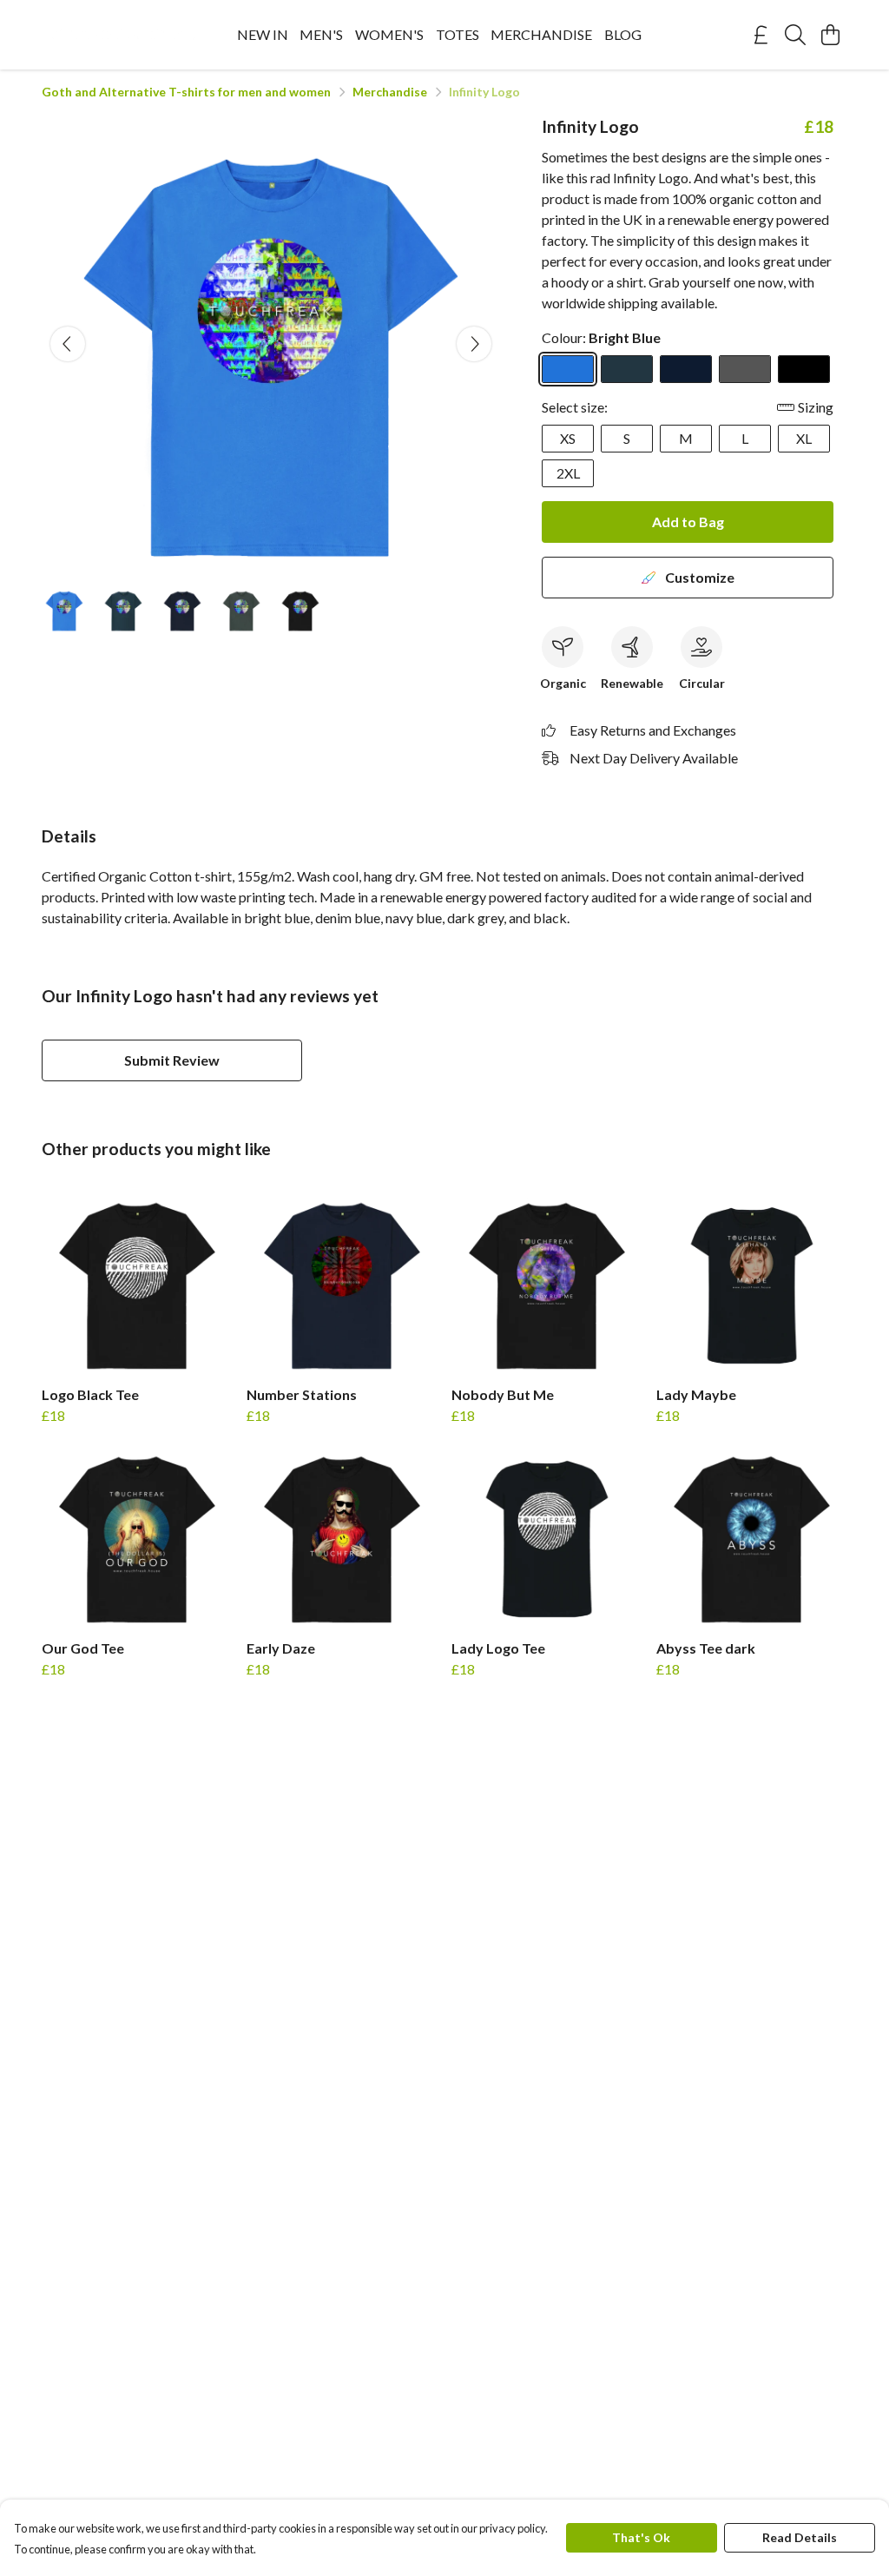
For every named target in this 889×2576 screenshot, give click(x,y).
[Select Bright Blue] (568, 369)
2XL (568, 473)
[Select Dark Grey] (745, 369)
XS (568, 438)
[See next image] (474, 344)
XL (804, 438)
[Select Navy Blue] (686, 369)
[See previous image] (68, 344)
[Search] (795, 35)
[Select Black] (804, 369)
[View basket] (830, 35)
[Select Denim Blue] (627, 369)
